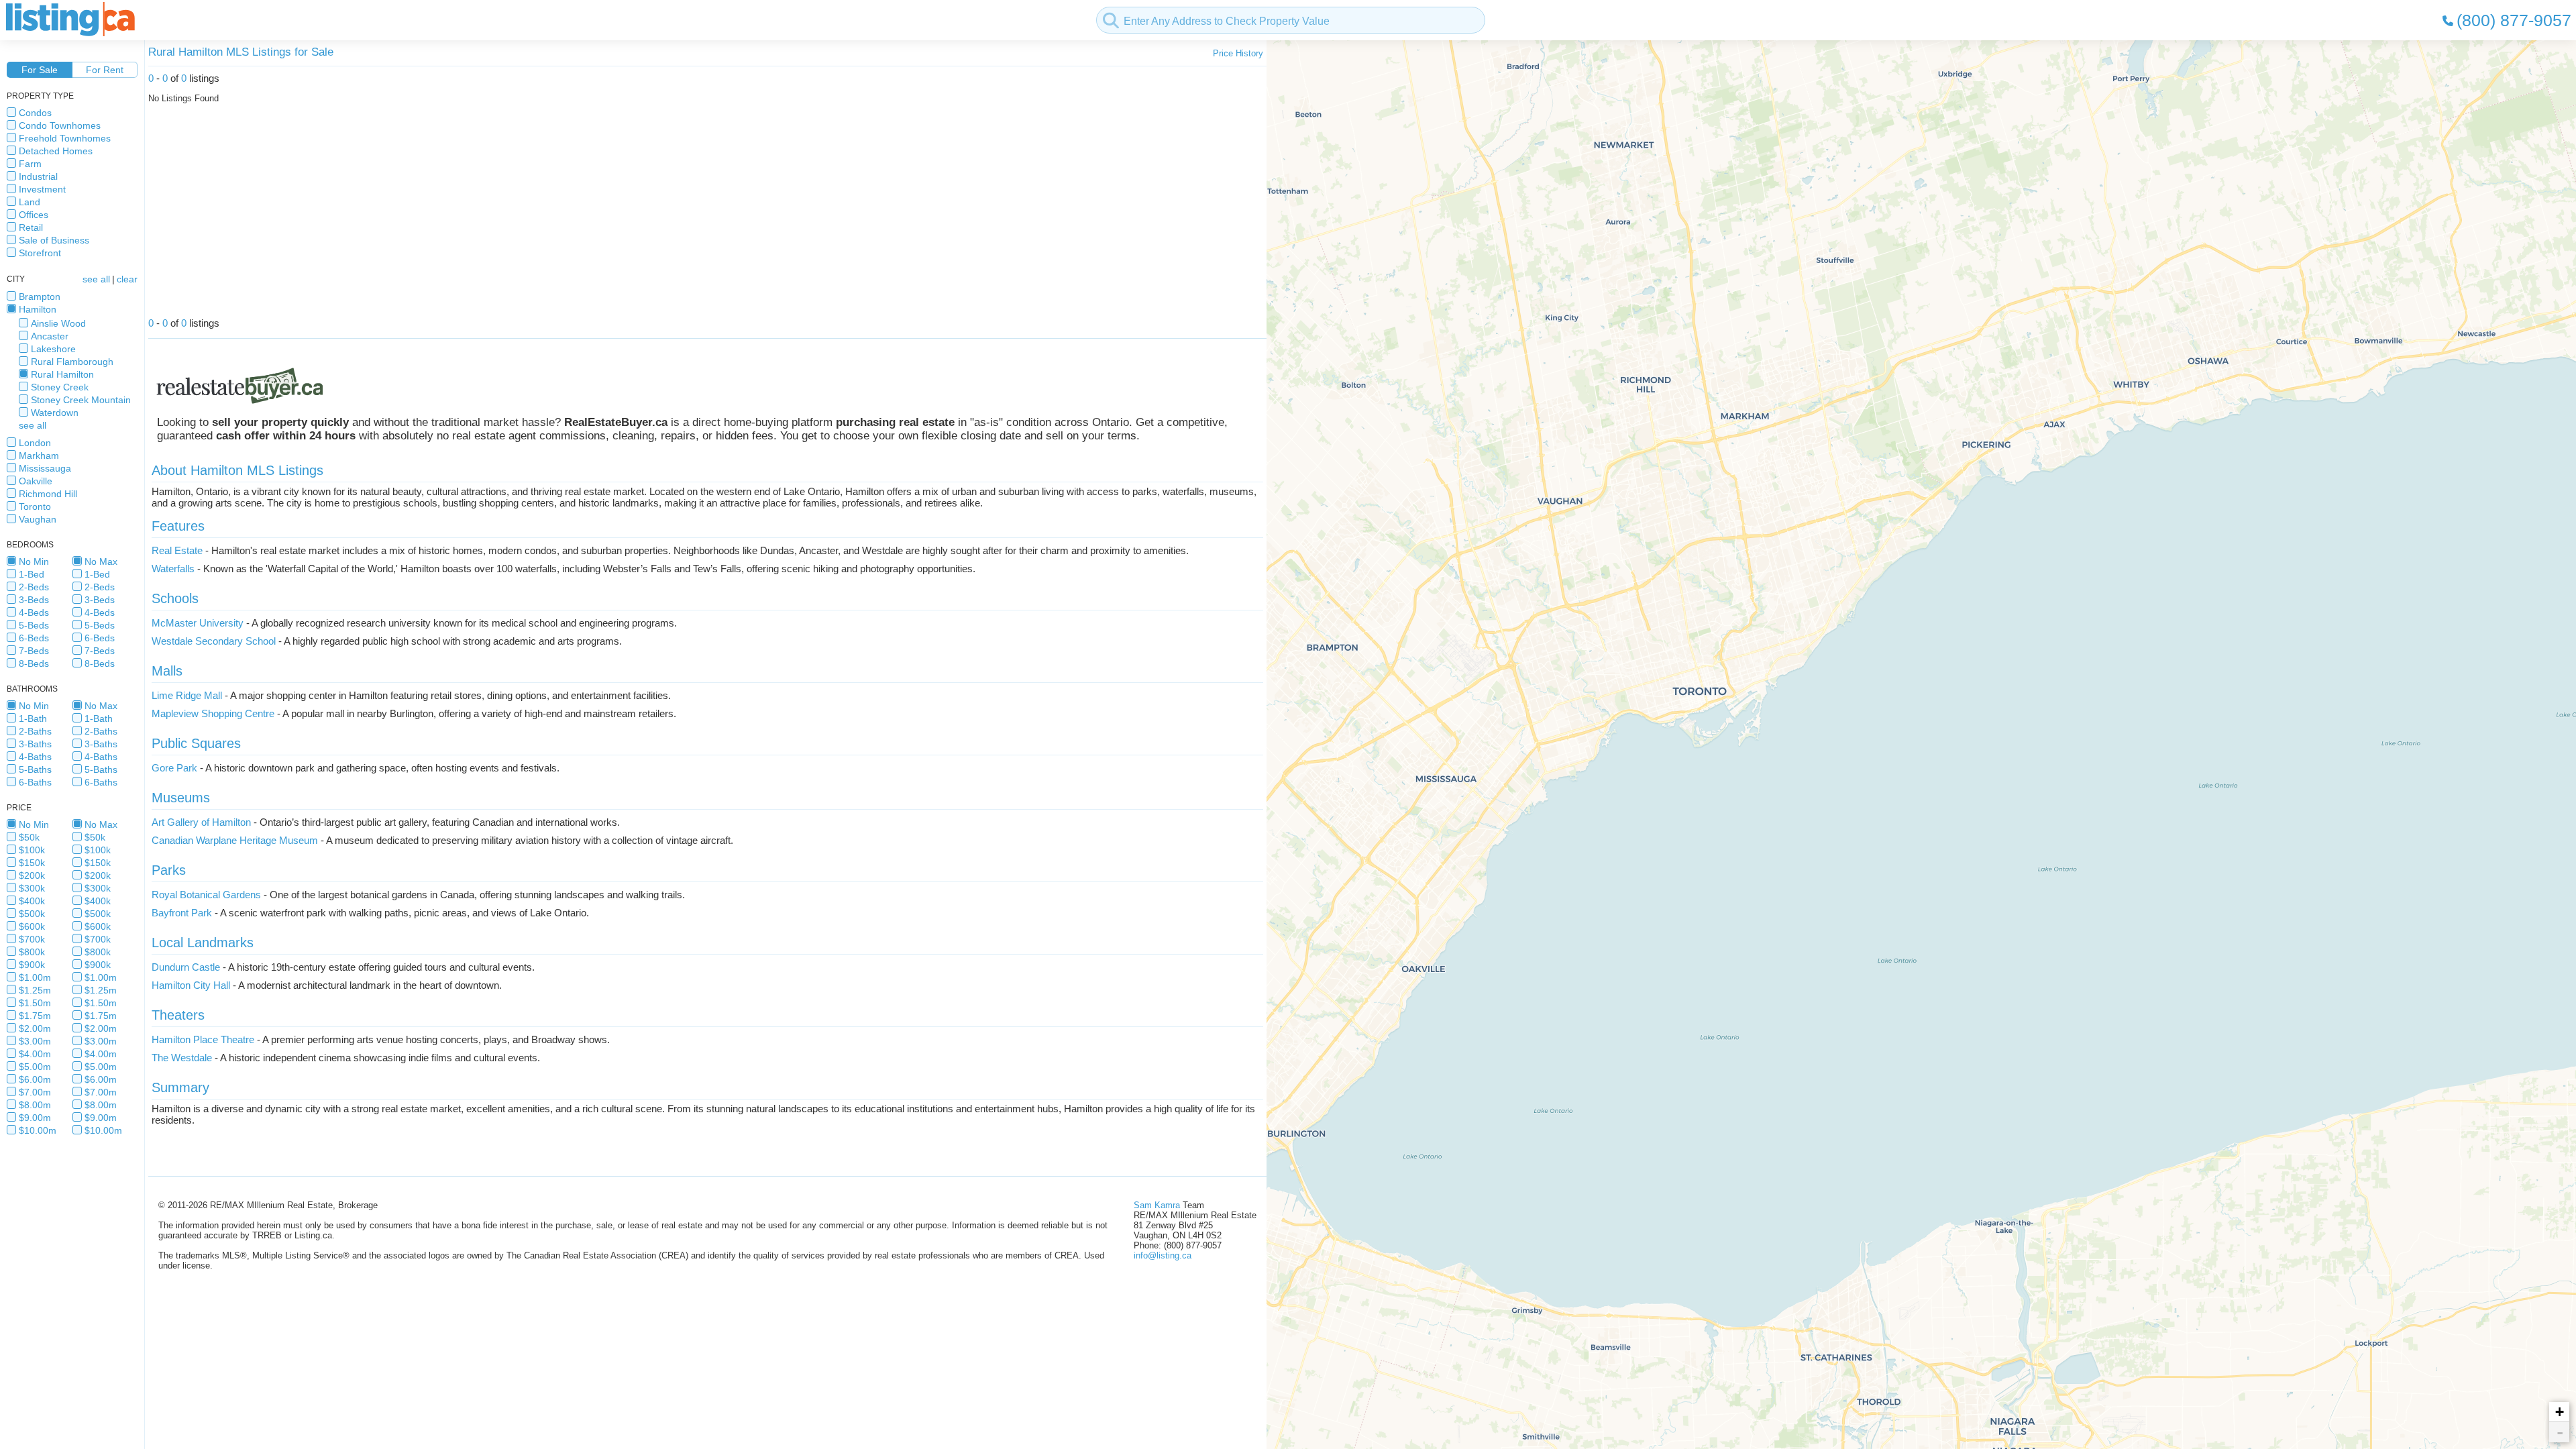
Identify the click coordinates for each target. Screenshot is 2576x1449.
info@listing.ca (1163, 1255)
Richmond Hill (48, 494)
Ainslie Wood (58, 323)
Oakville (36, 481)
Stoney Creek (60, 387)
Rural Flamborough (72, 362)
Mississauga (45, 468)
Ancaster (50, 336)
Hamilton (38, 309)
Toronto (35, 506)
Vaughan (38, 519)
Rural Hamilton (62, 374)
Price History (1238, 53)
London (35, 443)
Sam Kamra (1157, 1205)
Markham (39, 455)
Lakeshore (53, 349)
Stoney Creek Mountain (81, 400)
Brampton (40, 297)
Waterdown (55, 413)
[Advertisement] (551, 214)
